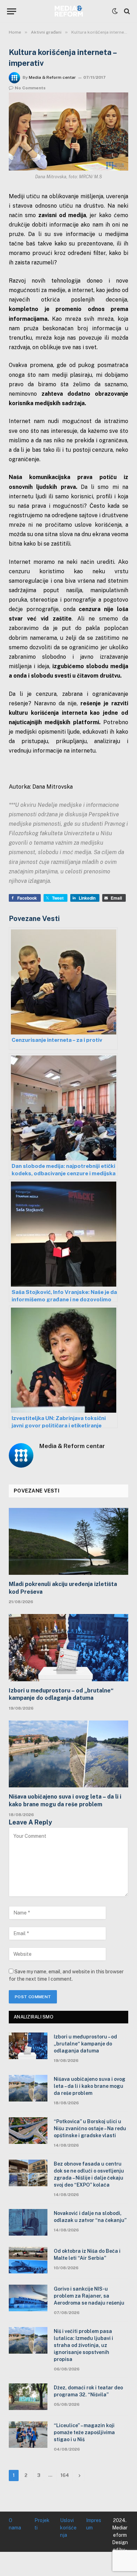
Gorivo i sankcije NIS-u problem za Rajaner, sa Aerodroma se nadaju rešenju (89, 2296)
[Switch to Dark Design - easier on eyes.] (115, 11)
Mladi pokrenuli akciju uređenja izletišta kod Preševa (63, 1588)
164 (65, 2475)
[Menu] (12, 11)
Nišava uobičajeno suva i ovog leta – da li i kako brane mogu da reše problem (65, 1801)
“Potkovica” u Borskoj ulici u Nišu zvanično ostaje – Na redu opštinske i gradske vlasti (90, 2128)
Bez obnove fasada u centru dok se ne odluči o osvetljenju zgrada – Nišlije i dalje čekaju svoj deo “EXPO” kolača (89, 2174)
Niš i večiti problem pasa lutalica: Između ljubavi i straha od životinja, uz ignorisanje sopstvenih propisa (83, 2345)
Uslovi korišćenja (68, 2528)
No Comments (30, 88)
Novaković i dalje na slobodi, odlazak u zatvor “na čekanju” (90, 2217)
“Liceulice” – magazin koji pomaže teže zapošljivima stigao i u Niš (84, 2432)
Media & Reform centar (52, 77)
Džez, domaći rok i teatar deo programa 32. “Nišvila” (88, 2391)
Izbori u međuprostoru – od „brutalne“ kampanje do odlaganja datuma (61, 1694)
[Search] (126, 11)
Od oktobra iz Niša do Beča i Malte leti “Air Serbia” (87, 2255)
